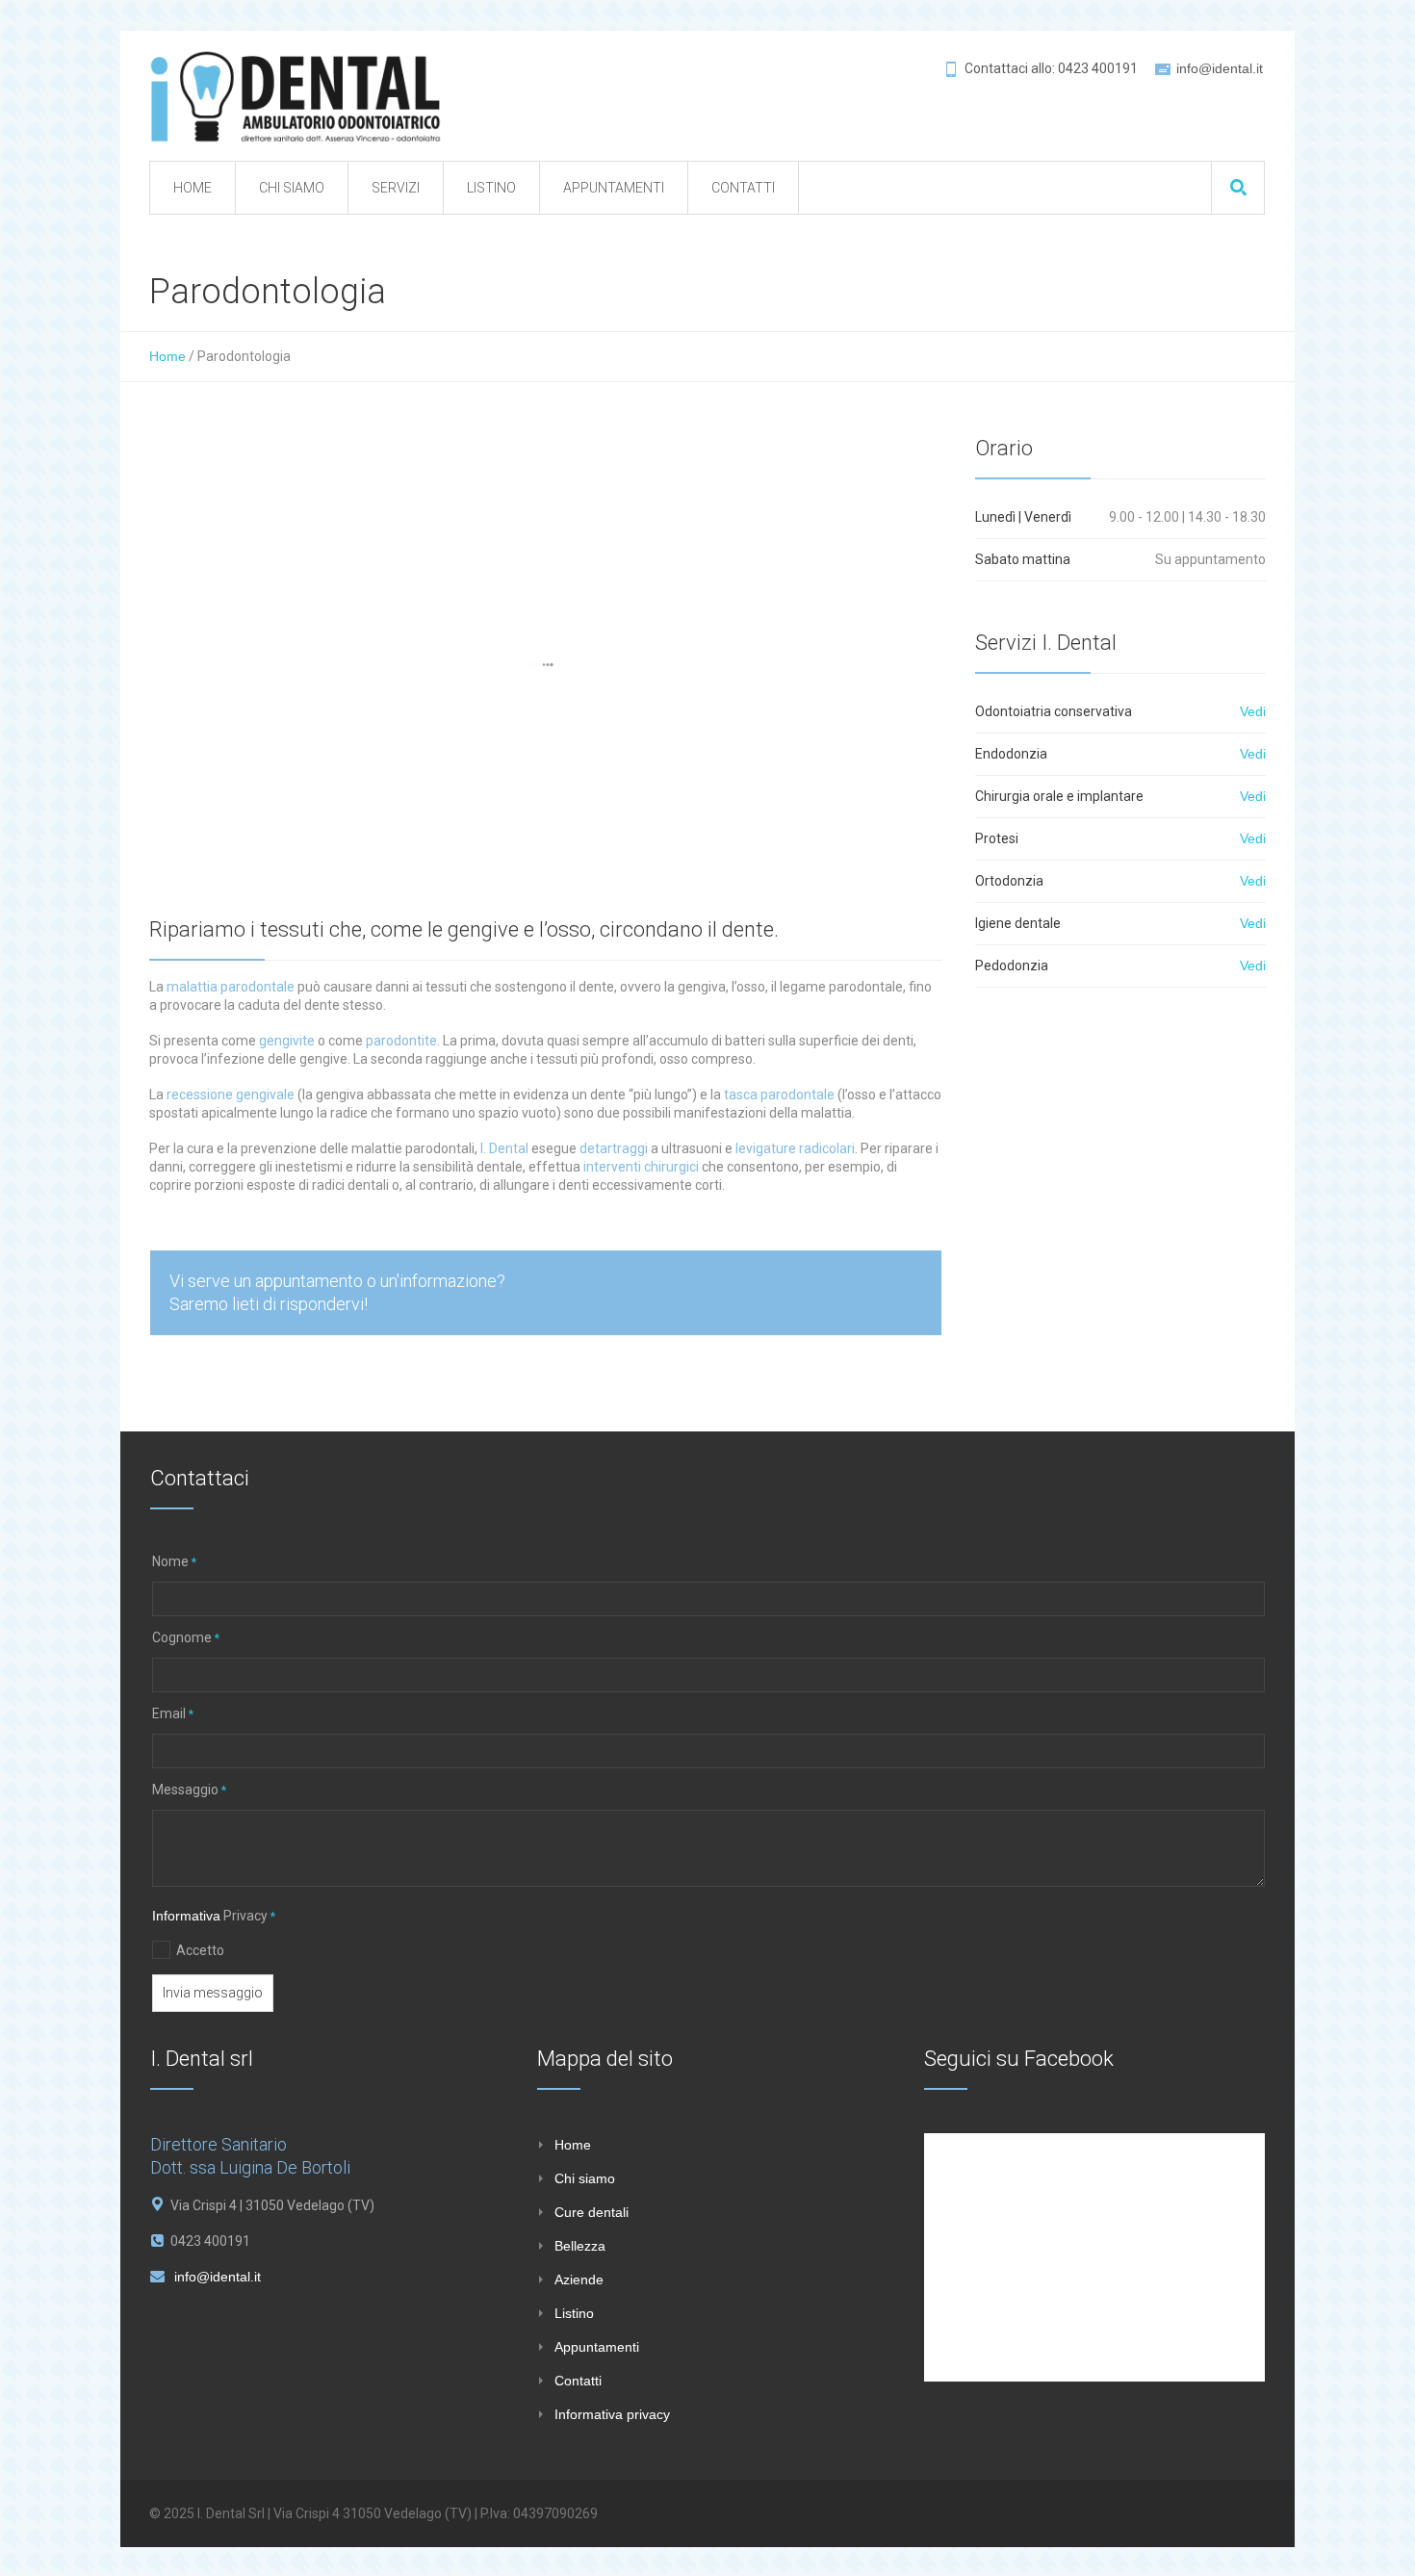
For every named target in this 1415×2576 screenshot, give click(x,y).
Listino (574, 2313)
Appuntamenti (597, 2347)
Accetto (200, 1950)
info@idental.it (1220, 68)
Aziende (579, 2280)
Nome (174, 1561)
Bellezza (580, 2246)
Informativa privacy (612, 2414)
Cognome (186, 1637)
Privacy (214, 1916)
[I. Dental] (296, 96)
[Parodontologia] (546, 665)
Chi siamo (585, 2178)
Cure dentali (592, 2212)
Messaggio (189, 1790)
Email (173, 1713)
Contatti (578, 2381)
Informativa (186, 1916)
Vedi (1253, 711)
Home (167, 356)
